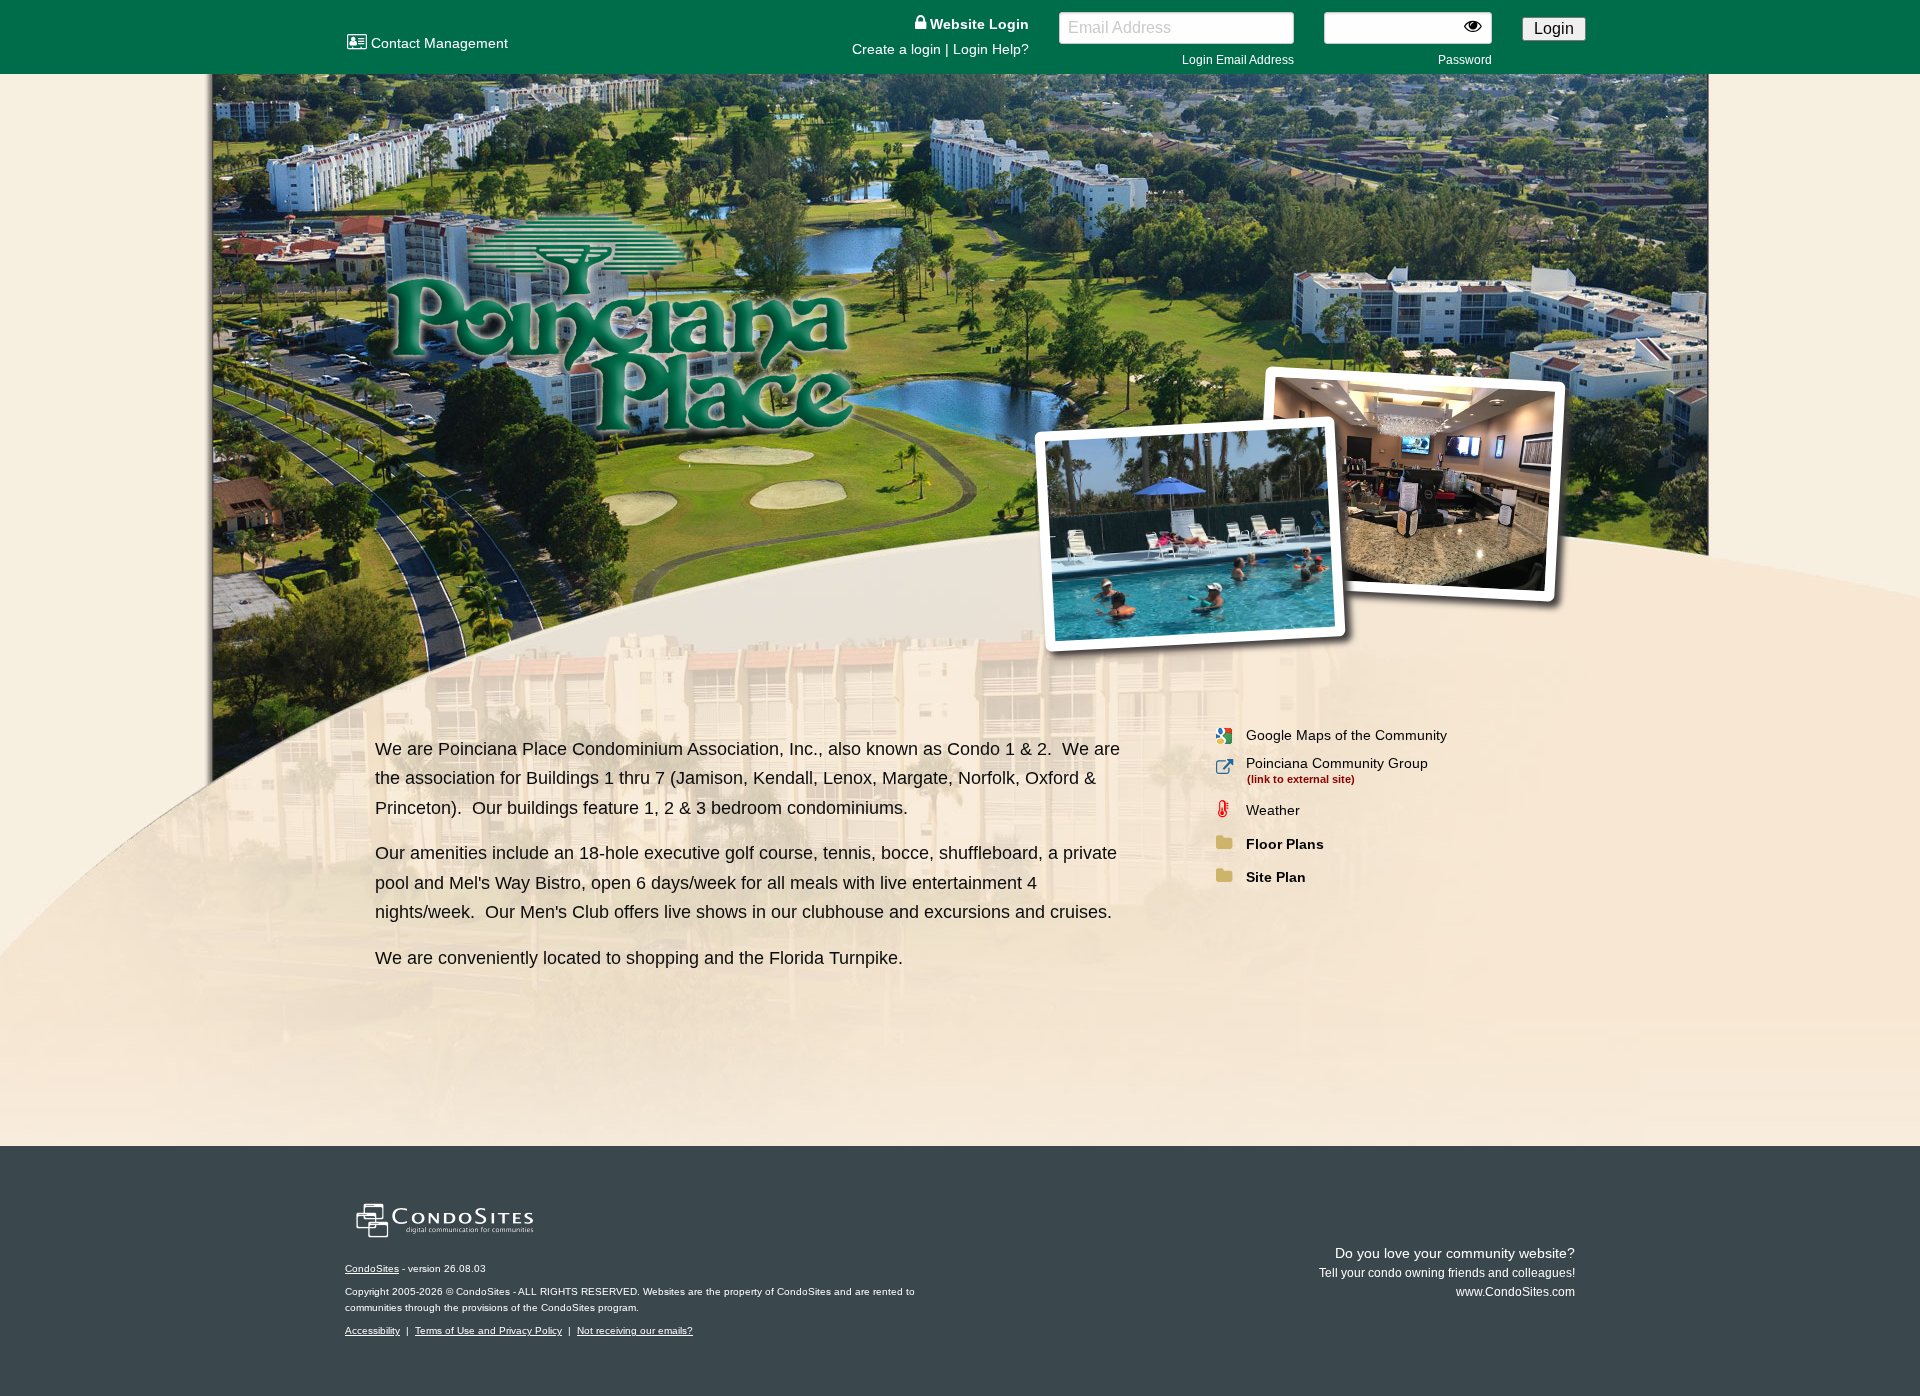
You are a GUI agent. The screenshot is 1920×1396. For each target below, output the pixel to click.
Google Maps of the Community (1346, 735)
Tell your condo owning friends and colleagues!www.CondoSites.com (1447, 1273)
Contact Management (437, 43)
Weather (1273, 810)
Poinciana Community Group (1337, 763)
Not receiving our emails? (635, 1330)
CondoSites (372, 1268)
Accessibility (372, 1330)
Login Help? (991, 49)
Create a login (896, 49)
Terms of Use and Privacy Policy (488, 1330)
